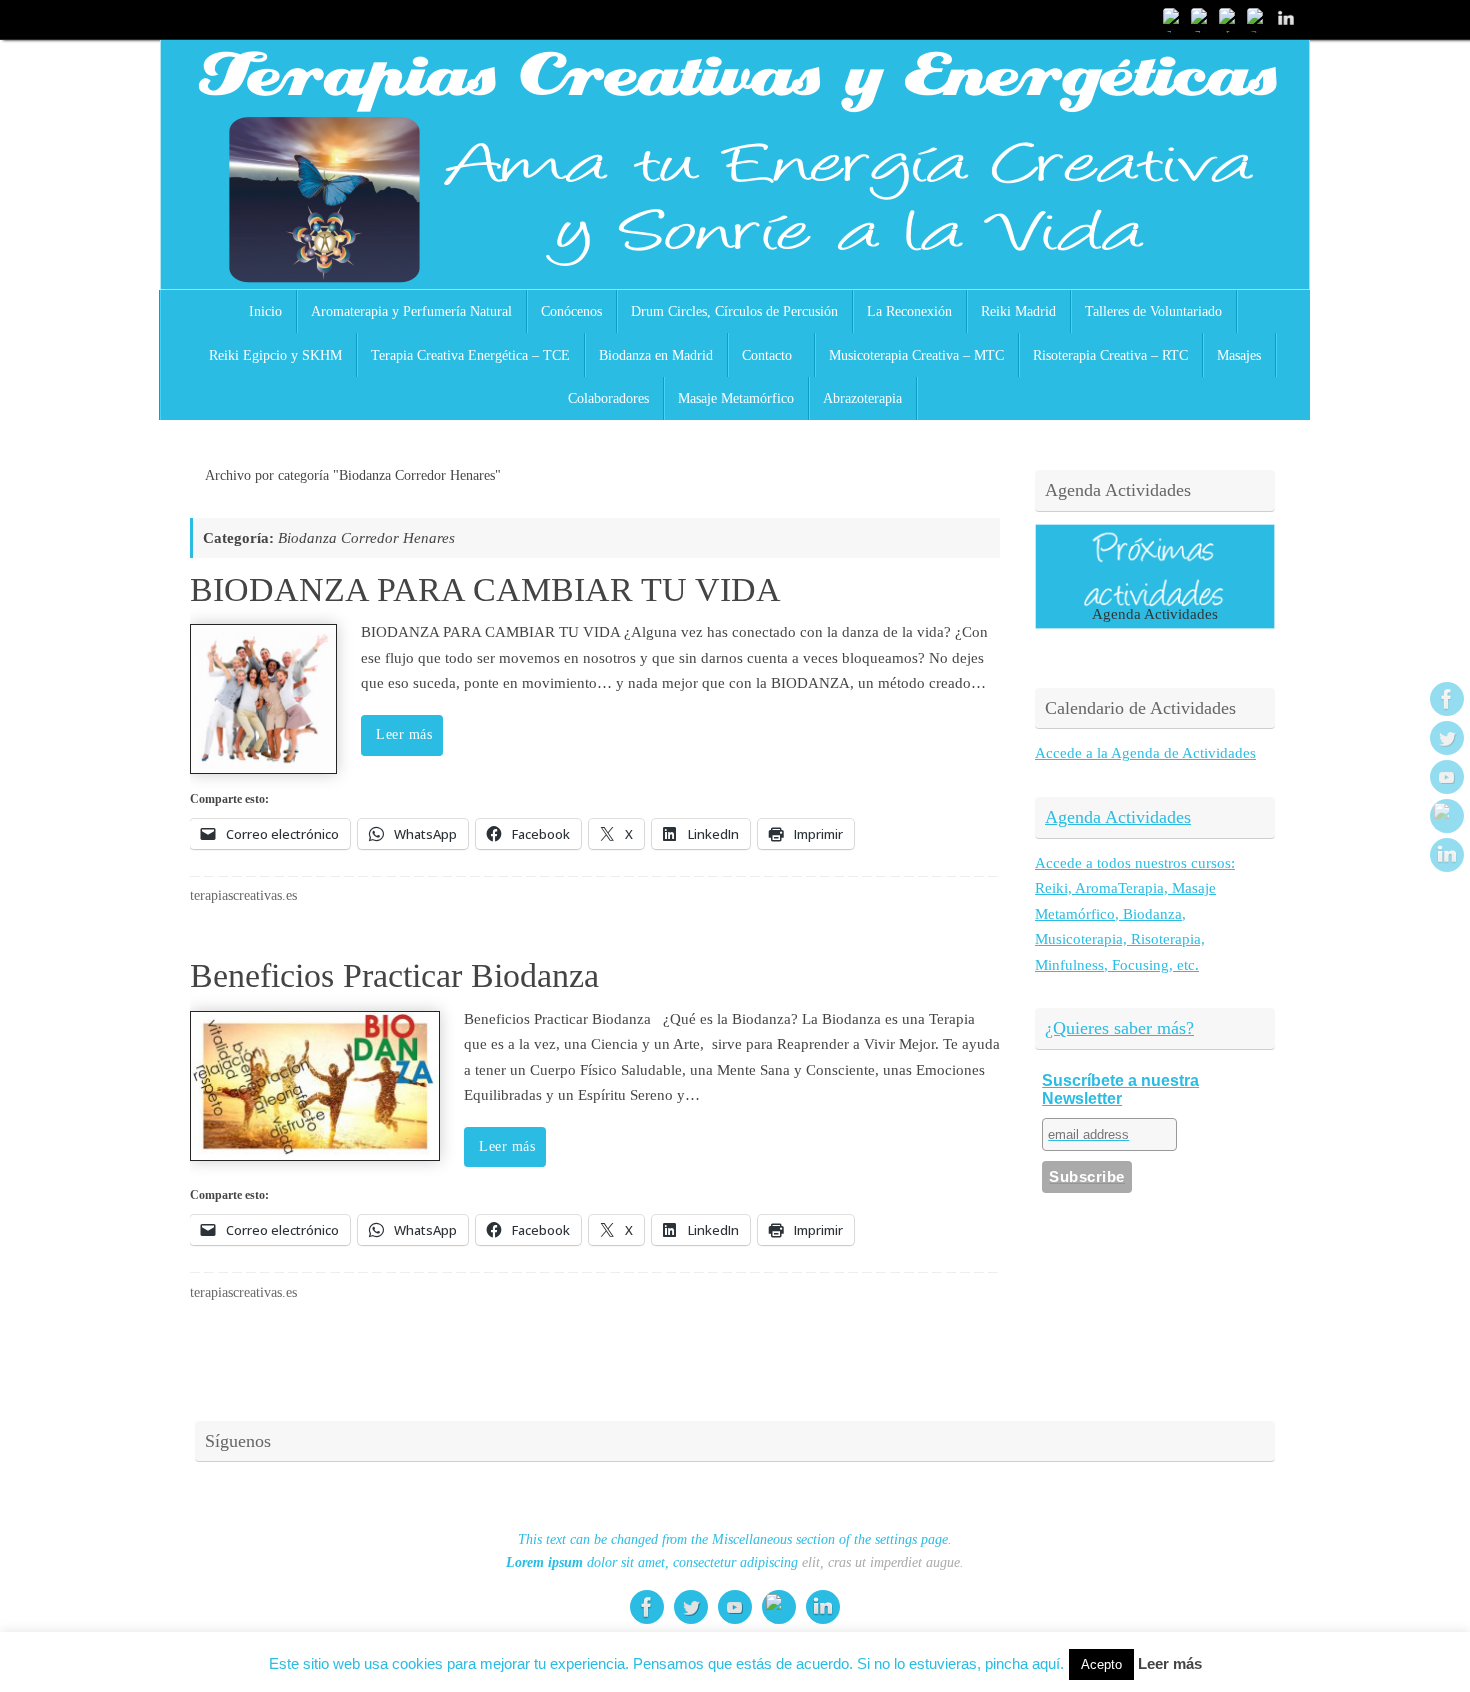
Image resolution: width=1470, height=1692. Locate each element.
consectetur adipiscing (735, 1562)
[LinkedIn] (1286, 19)
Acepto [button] (1101, 1664)
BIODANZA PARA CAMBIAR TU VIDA (485, 589)
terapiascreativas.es (243, 895)
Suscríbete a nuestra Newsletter (1120, 1089)
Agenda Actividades (1118, 817)
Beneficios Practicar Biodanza (394, 975)
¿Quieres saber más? (1119, 1028)
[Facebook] (1174, 19)
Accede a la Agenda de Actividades (1145, 753)
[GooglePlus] (1258, 19)
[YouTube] (1230, 19)
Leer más (404, 734)
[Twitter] (1202, 19)
